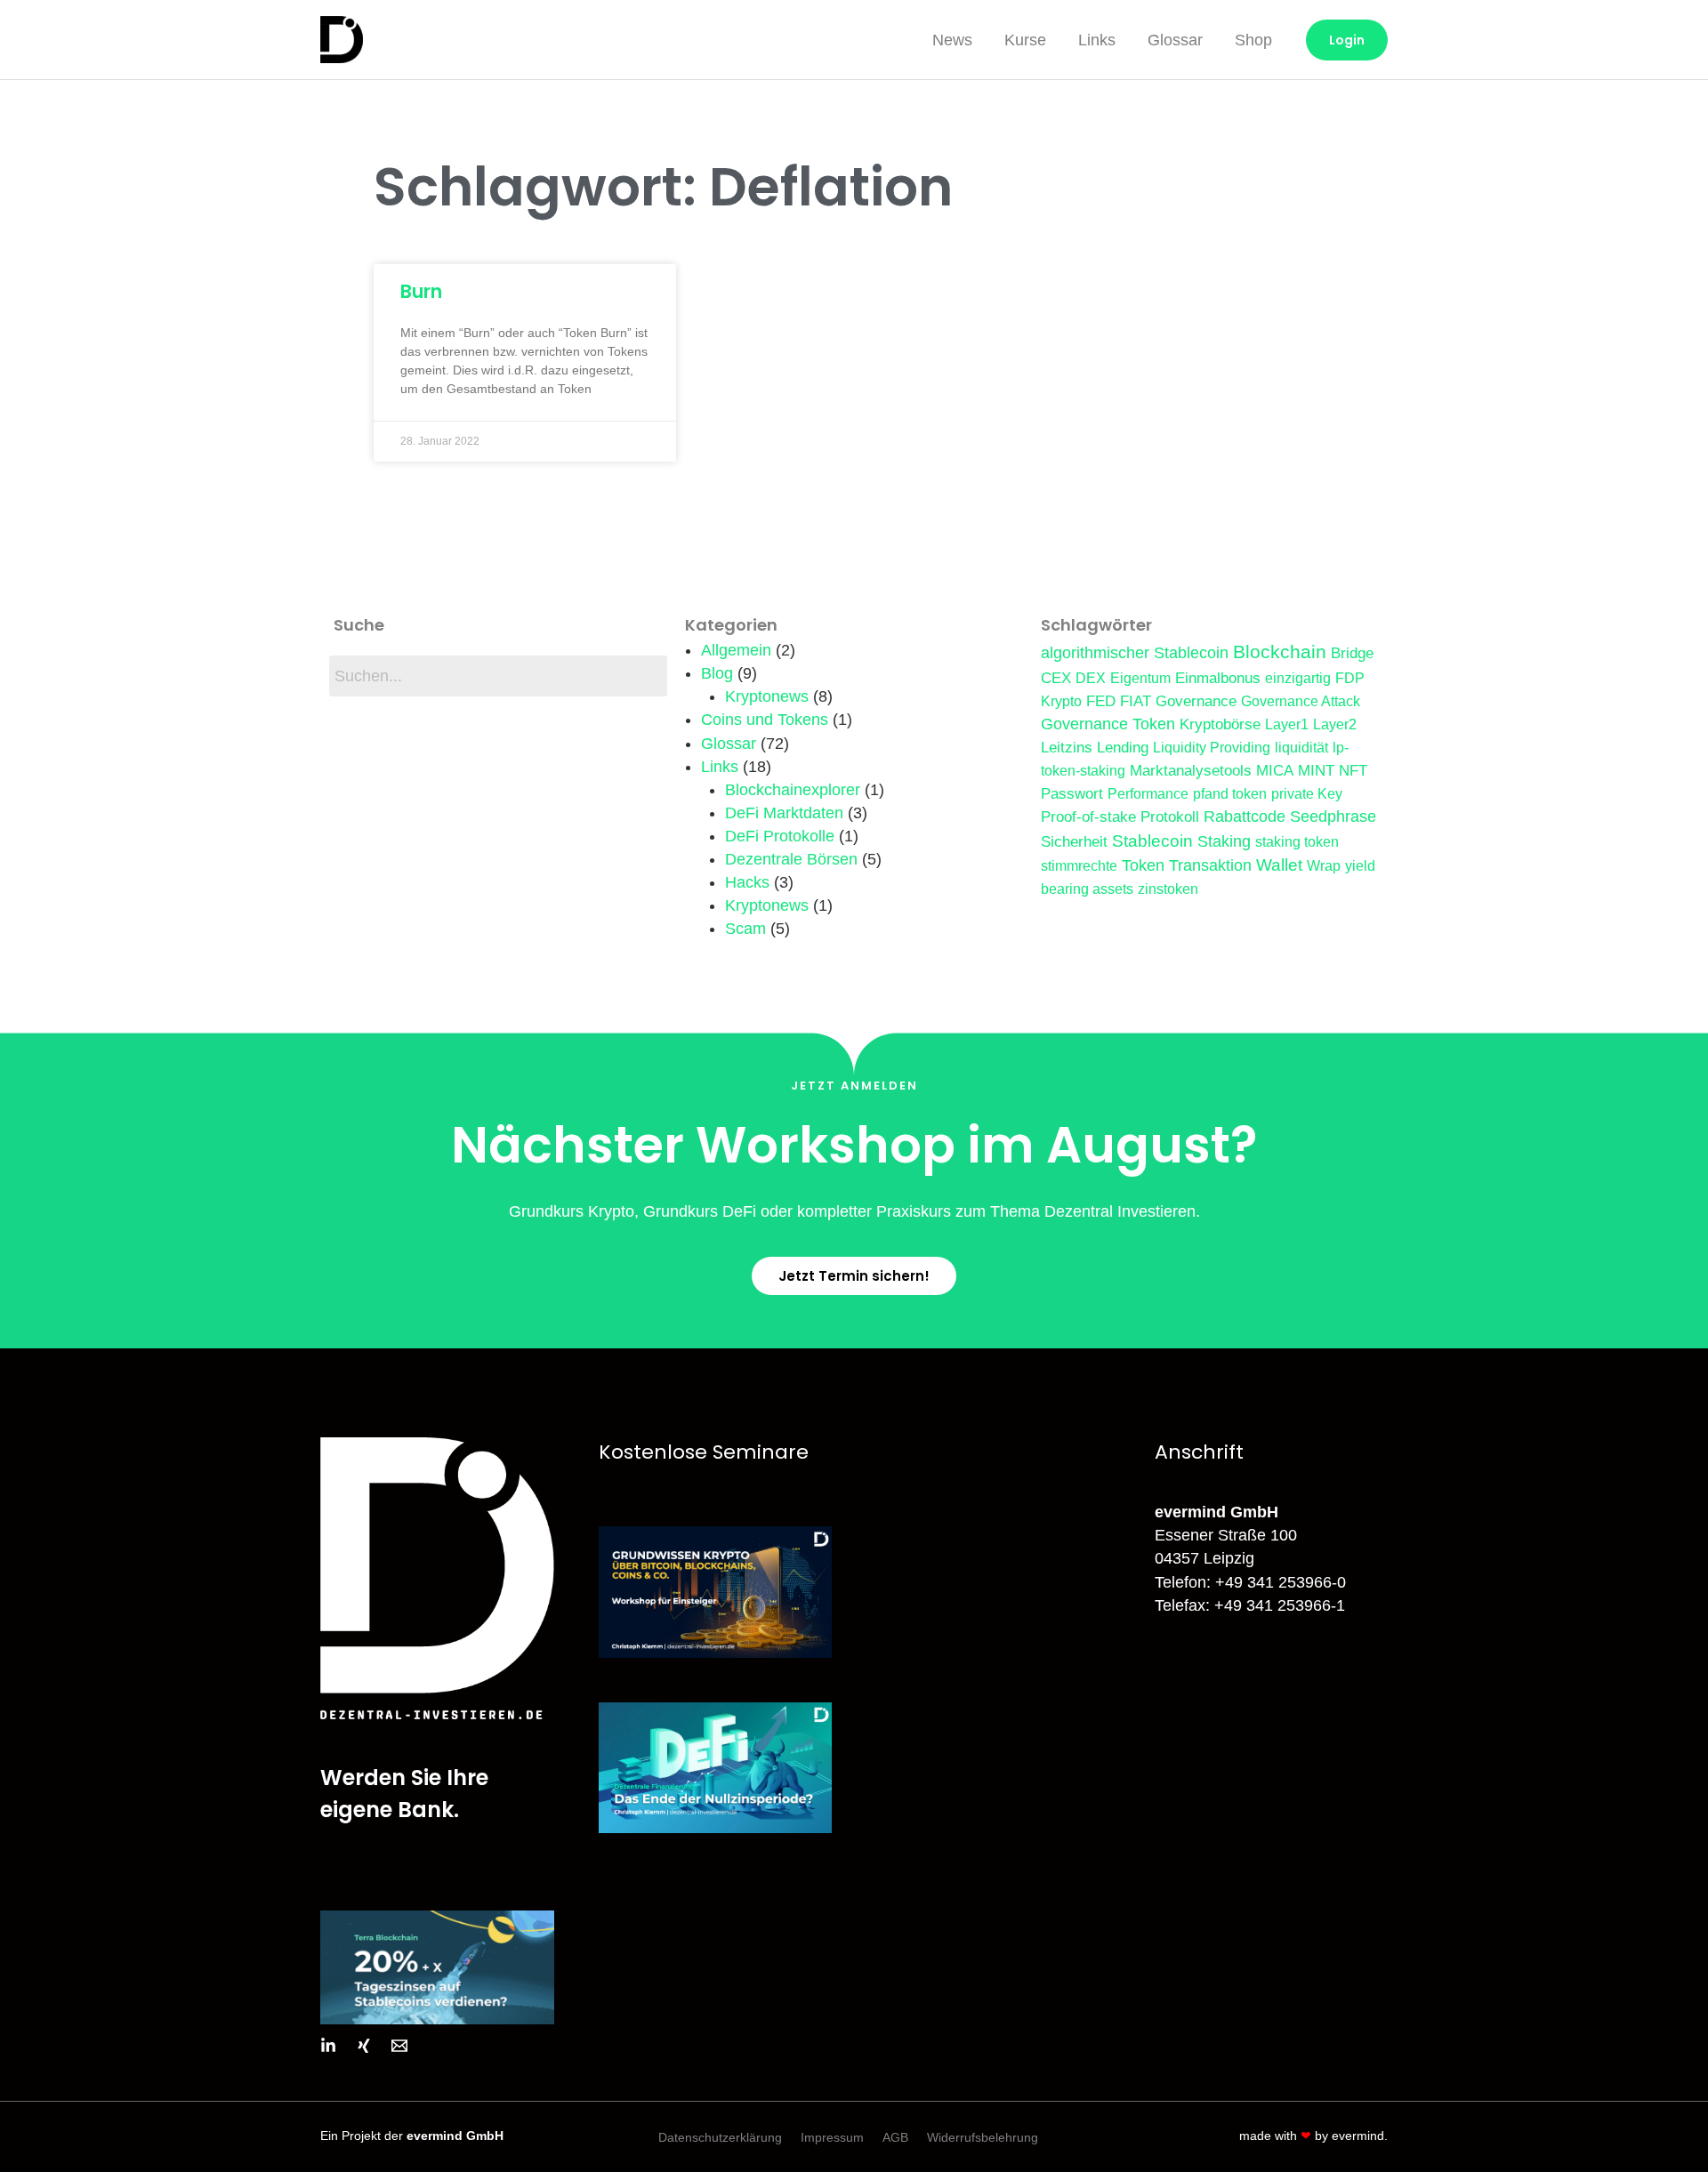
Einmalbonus (1218, 678)
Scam (745, 929)
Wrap (1324, 866)
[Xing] (364, 2046)
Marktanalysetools (1191, 770)
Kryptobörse (1220, 724)
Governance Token (1108, 724)
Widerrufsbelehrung (983, 2137)
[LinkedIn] (328, 2046)
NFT (1353, 770)
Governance (1196, 701)
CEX (1056, 678)
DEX (1091, 678)
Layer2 (1335, 724)
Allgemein (736, 650)
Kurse (1025, 40)
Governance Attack (1301, 701)
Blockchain (1280, 652)
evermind (1358, 2136)
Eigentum (1140, 678)
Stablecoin (1152, 841)
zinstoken (1168, 889)
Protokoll (1170, 817)
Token (1143, 865)
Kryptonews (767, 696)
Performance (1148, 794)
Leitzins (1067, 747)
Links (1097, 40)
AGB (895, 2137)
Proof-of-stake (1088, 817)
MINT (1316, 770)
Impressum (832, 2137)
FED (1101, 701)
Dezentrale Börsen (791, 859)
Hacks (747, 882)
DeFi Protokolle (780, 836)
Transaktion (1210, 865)
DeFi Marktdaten (784, 813)
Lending (1123, 747)
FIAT (1136, 701)
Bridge (1352, 653)
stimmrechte (1079, 866)
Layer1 (1287, 724)
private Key (1307, 794)
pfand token (1230, 794)
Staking (1224, 841)
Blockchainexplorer (793, 790)
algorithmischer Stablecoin (1135, 653)
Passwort (1072, 793)
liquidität (1301, 748)
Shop (1253, 40)
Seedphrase (1333, 817)
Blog (717, 673)
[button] (854, 1276)
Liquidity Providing (1212, 748)
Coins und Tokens (765, 720)
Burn (421, 291)
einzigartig (1298, 678)
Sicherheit (1074, 841)
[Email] (399, 2046)
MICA (1275, 770)
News (952, 40)
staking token (1297, 842)
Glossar (1175, 40)
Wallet (1279, 865)
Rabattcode (1245, 817)
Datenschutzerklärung (720, 2137)
